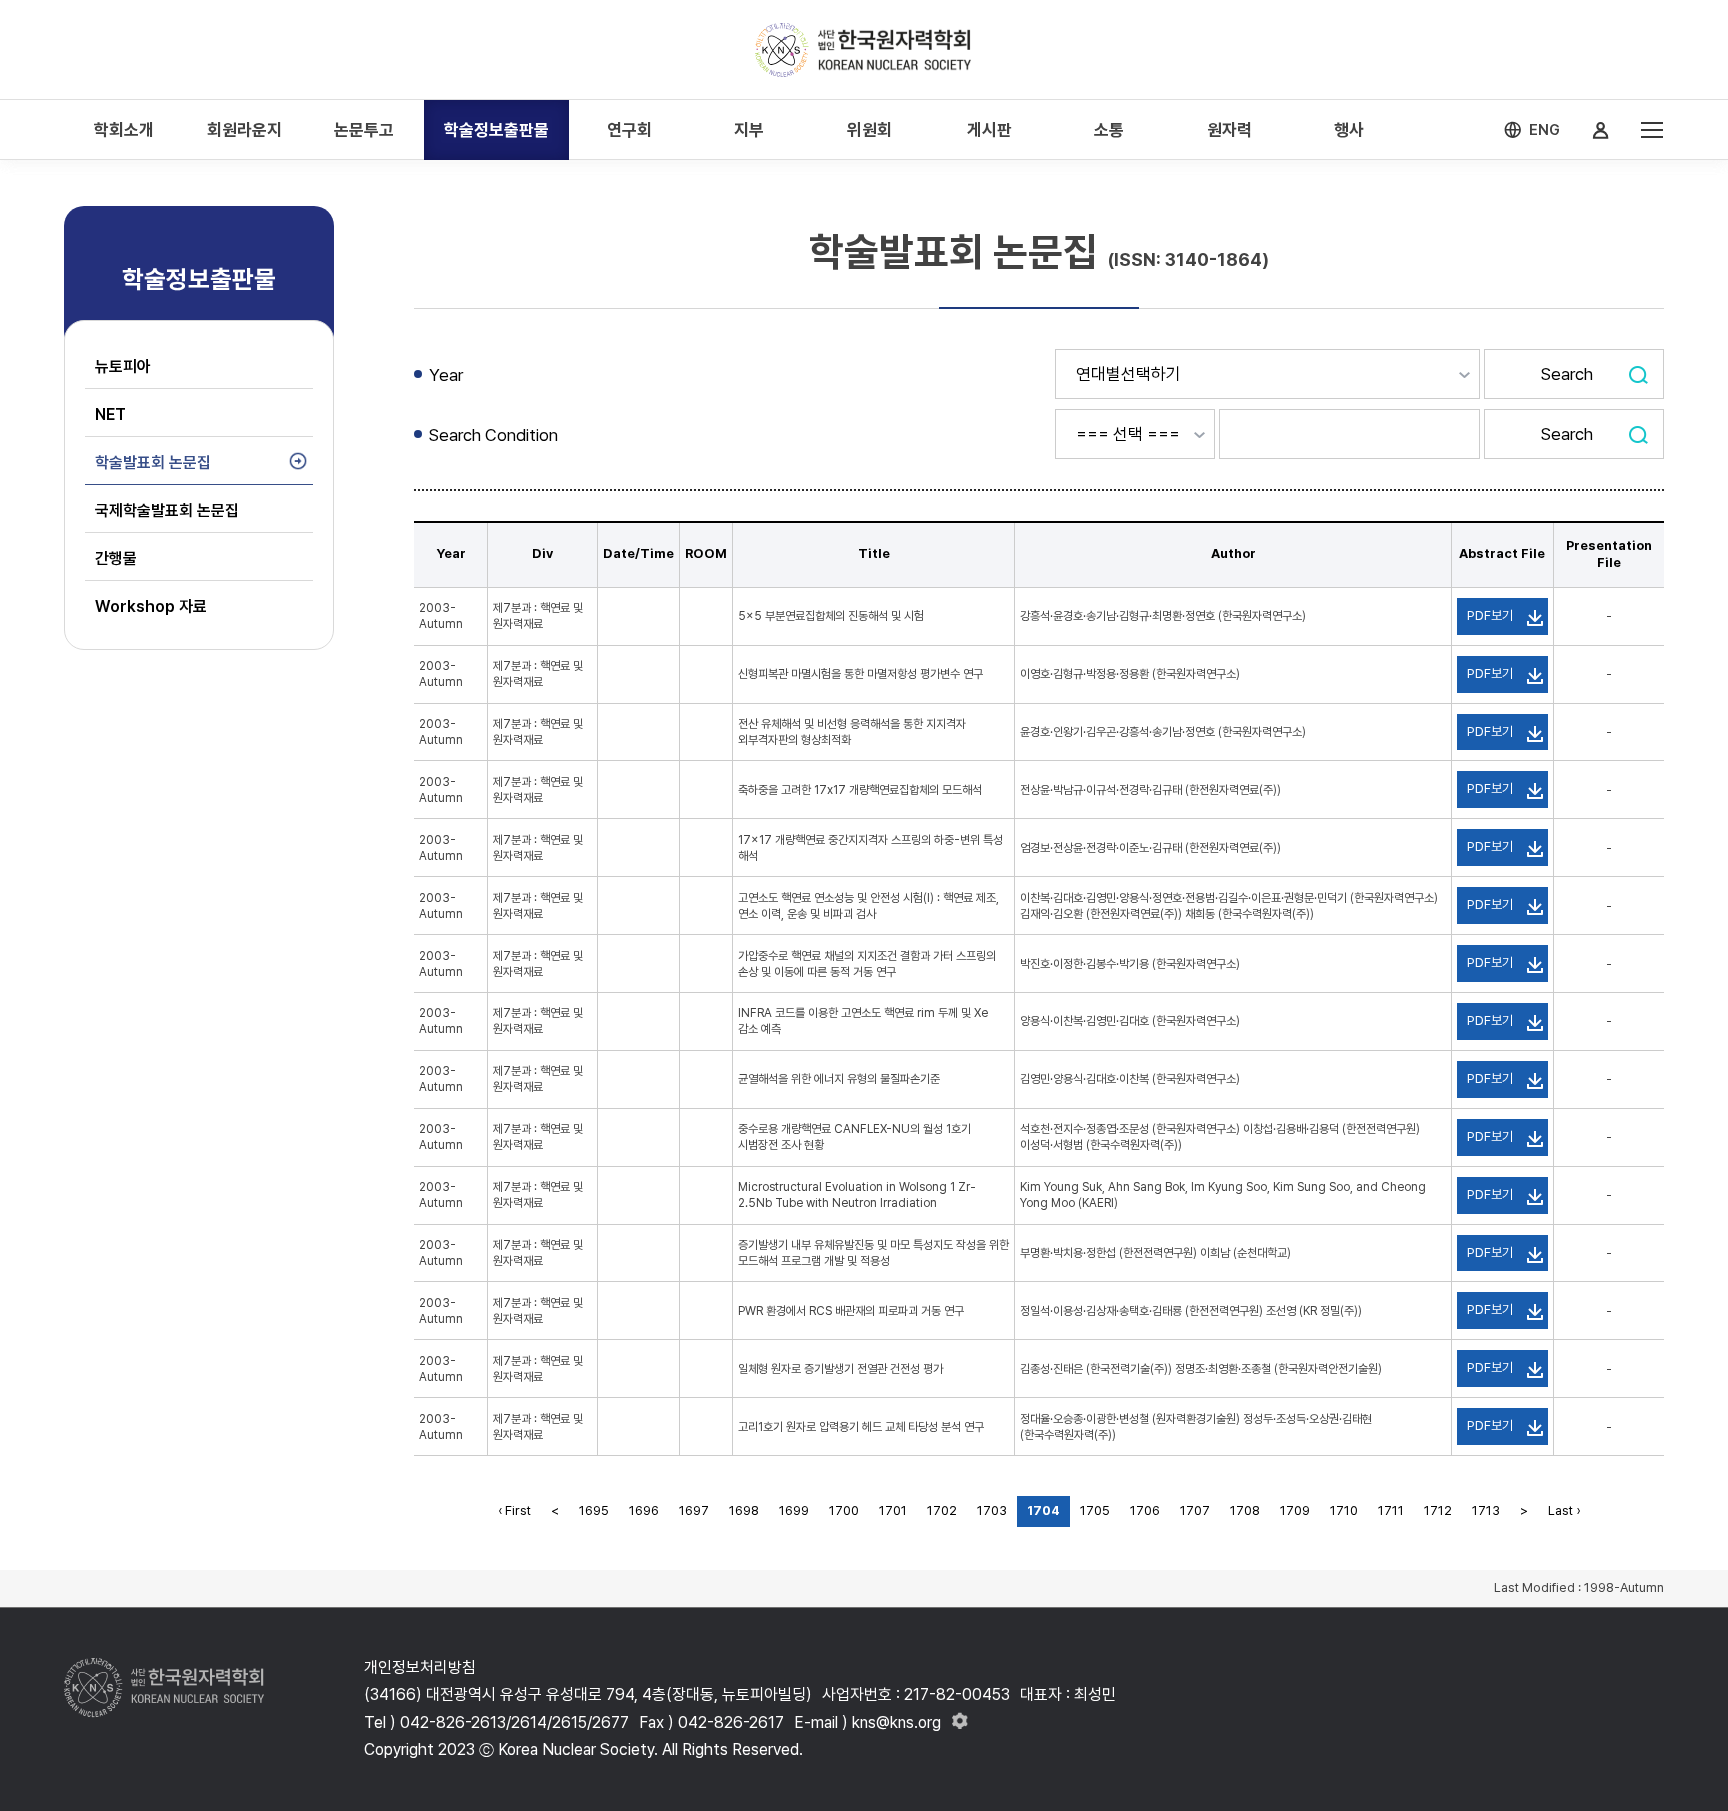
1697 (694, 1510)
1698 (744, 1510)
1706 (1145, 1510)
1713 (1486, 1510)
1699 (794, 1510)
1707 (1195, 1510)
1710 (1344, 1510)
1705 (1095, 1510)
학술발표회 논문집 (153, 462)
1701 (893, 1510)
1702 (942, 1510)
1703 (992, 1510)
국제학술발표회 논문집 (167, 510)
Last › (1564, 1510)
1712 (1438, 1510)
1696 (644, 1510)
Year (446, 375)
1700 (844, 1510)
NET (110, 414)
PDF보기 (1490, 615)
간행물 (116, 558)
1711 (1391, 1510)
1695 (594, 1510)
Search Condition (493, 435)
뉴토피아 (123, 366)
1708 (1245, 1510)
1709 (1295, 1510)
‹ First (514, 1510)
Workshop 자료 (151, 606)
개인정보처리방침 (420, 1667)
